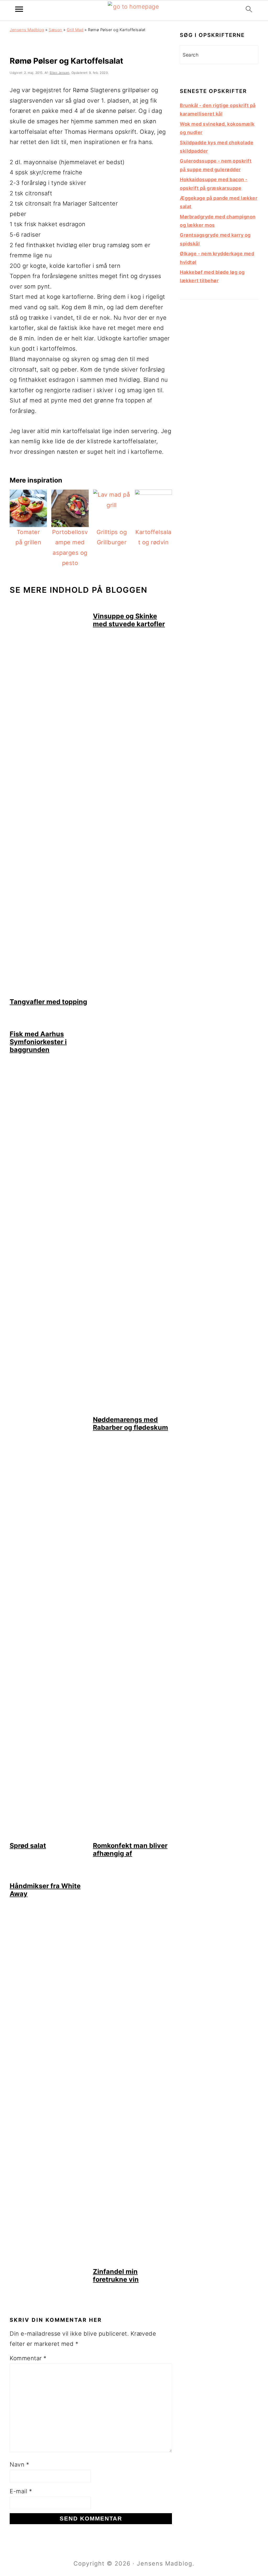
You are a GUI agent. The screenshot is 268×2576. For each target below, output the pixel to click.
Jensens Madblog (27, 30)
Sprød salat (28, 1846)
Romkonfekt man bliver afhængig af (130, 1849)
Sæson (55, 30)
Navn (19, 2464)
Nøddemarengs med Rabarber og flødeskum (130, 1423)
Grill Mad (75, 30)
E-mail (21, 2491)
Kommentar (28, 2358)
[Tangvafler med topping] (49, 992)
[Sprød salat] (49, 1836)
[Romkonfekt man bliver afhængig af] (132, 1836)
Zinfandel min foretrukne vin (116, 2275)
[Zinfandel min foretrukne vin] (132, 2262)
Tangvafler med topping (48, 1002)
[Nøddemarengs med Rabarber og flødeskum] (132, 1410)
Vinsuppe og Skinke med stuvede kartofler (129, 620)
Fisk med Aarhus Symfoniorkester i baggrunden (38, 1042)
